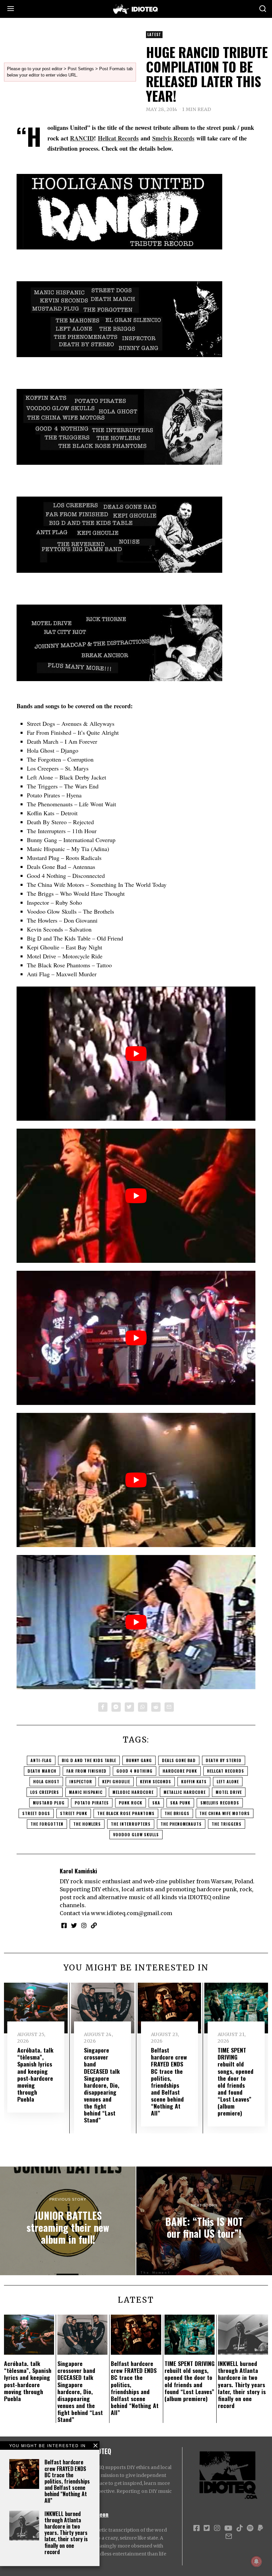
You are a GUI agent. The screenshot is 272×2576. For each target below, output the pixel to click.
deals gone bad (179, 1760)
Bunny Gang (139, 1760)
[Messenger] (116, 1707)
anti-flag (41, 1760)
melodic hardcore (133, 1792)
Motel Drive (229, 1792)
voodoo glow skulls (136, 1834)
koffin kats (194, 1781)
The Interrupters (131, 1824)
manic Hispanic (86, 1792)
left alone (228, 1781)
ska (156, 1803)
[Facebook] (103, 1707)
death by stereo (224, 1760)
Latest (154, 34)
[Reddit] (156, 1707)
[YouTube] (228, 2528)
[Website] (94, 1925)
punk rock (131, 1803)
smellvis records (220, 1803)
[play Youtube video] (136, 1054)
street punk (74, 1813)
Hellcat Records (118, 138)
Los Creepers (45, 1792)
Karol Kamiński (78, 1871)
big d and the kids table (89, 1760)
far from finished (86, 1771)
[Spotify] (250, 2528)
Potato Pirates (92, 1803)
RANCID (82, 138)
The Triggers (227, 1824)
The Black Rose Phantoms (126, 1813)
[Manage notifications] (256, 2561)
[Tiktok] (239, 2528)
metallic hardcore (185, 1792)
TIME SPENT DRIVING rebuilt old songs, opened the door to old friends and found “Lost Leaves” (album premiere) (236, 2081)
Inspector (81, 1781)
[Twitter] (129, 1707)
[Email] (169, 1707)
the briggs (177, 1813)
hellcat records (226, 1771)
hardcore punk (180, 1771)
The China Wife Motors (225, 1813)
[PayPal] (260, 2528)
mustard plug (49, 1803)
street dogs (36, 1813)
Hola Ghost (46, 1781)
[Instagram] (84, 1925)
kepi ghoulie (116, 1781)
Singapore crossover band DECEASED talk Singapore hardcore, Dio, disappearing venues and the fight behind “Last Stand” (102, 2085)
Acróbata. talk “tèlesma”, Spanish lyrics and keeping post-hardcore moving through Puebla (35, 2074)
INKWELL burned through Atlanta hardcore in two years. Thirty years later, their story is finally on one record (66, 2533)
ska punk (180, 1803)
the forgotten (47, 1824)
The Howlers (87, 1824)
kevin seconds (156, 1781)
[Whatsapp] (143, 1707)
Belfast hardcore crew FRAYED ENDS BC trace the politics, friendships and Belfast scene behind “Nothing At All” (67, 2481)
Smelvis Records (173, 138)
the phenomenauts (181, 1824)
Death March (42, 1771)
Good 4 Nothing (135, 1771)
